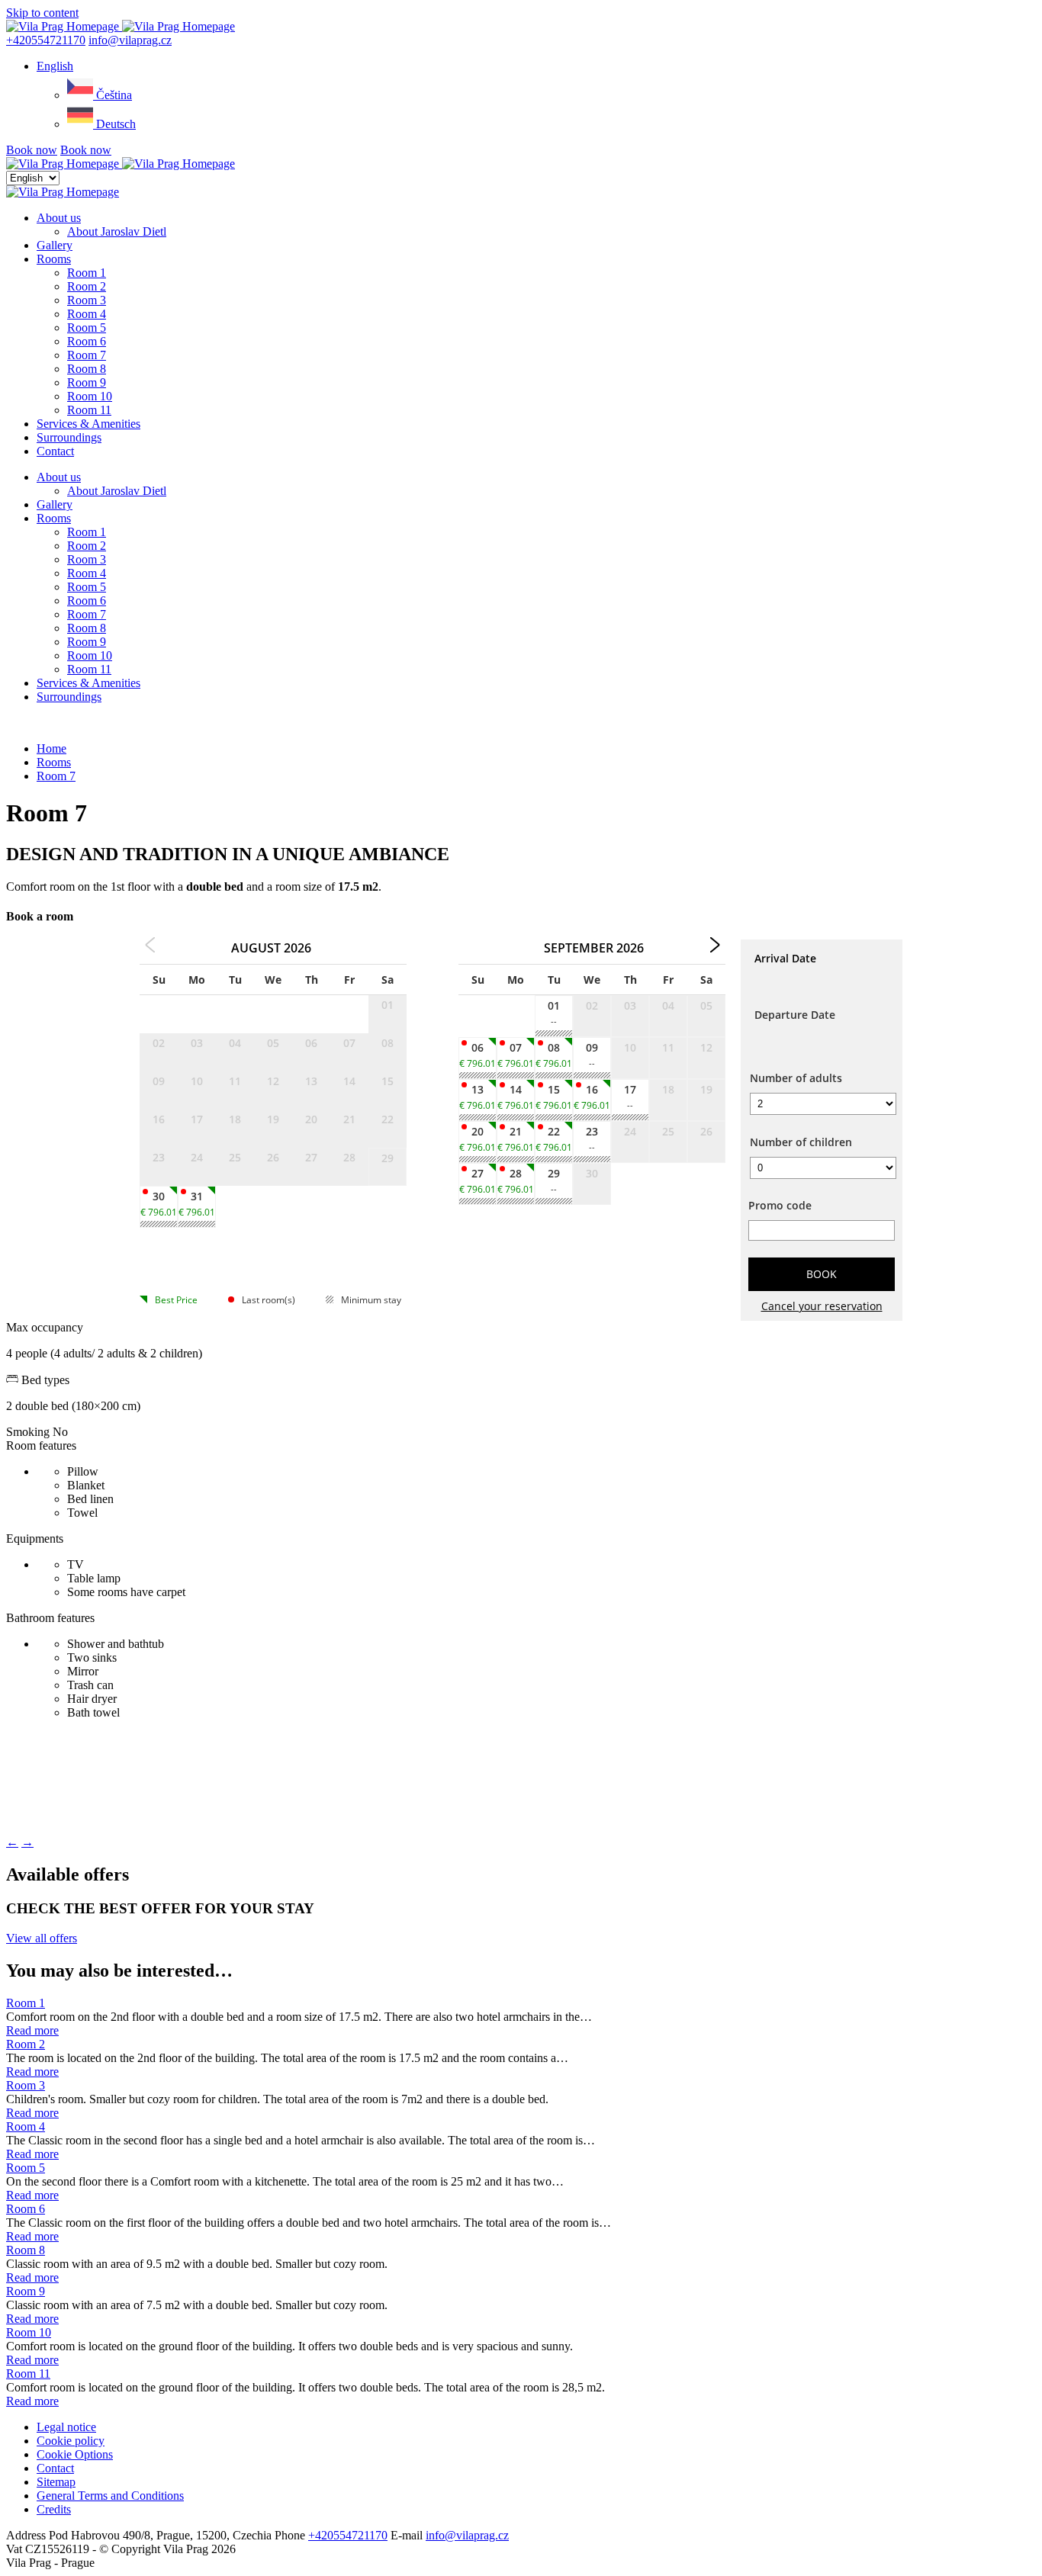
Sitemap (56, 2482)
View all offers (42, 1938)
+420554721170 (46, 40)
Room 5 (87, 328)
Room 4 (87, 314)
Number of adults (796, 1078)
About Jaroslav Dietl (117, 231)
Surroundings (69, 437)
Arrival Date (785, 958)
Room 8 (87, 369)
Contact (55, 451)
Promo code (780, 1205)
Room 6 (87, 341)
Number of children (801, 1142)
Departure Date (795, 1015)
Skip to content (42, 13)
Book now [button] (32, 150)
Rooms (54, 259)
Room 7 (87, 355)
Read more (32, 2030)
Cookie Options (75, 2454)
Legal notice (66, 2427)
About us (59, 218)
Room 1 (87, 273)
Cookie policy (71, 2441)
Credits (54, 2509)
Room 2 (87, 286)
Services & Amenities (88, 424)
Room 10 (90, 396)
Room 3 (87, 300)
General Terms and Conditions (110, 2496)
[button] (55, 66)
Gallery (55, 245)
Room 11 (89, 410)
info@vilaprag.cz (130, 40)
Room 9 (87, 382)
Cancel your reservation (822, 1306)
